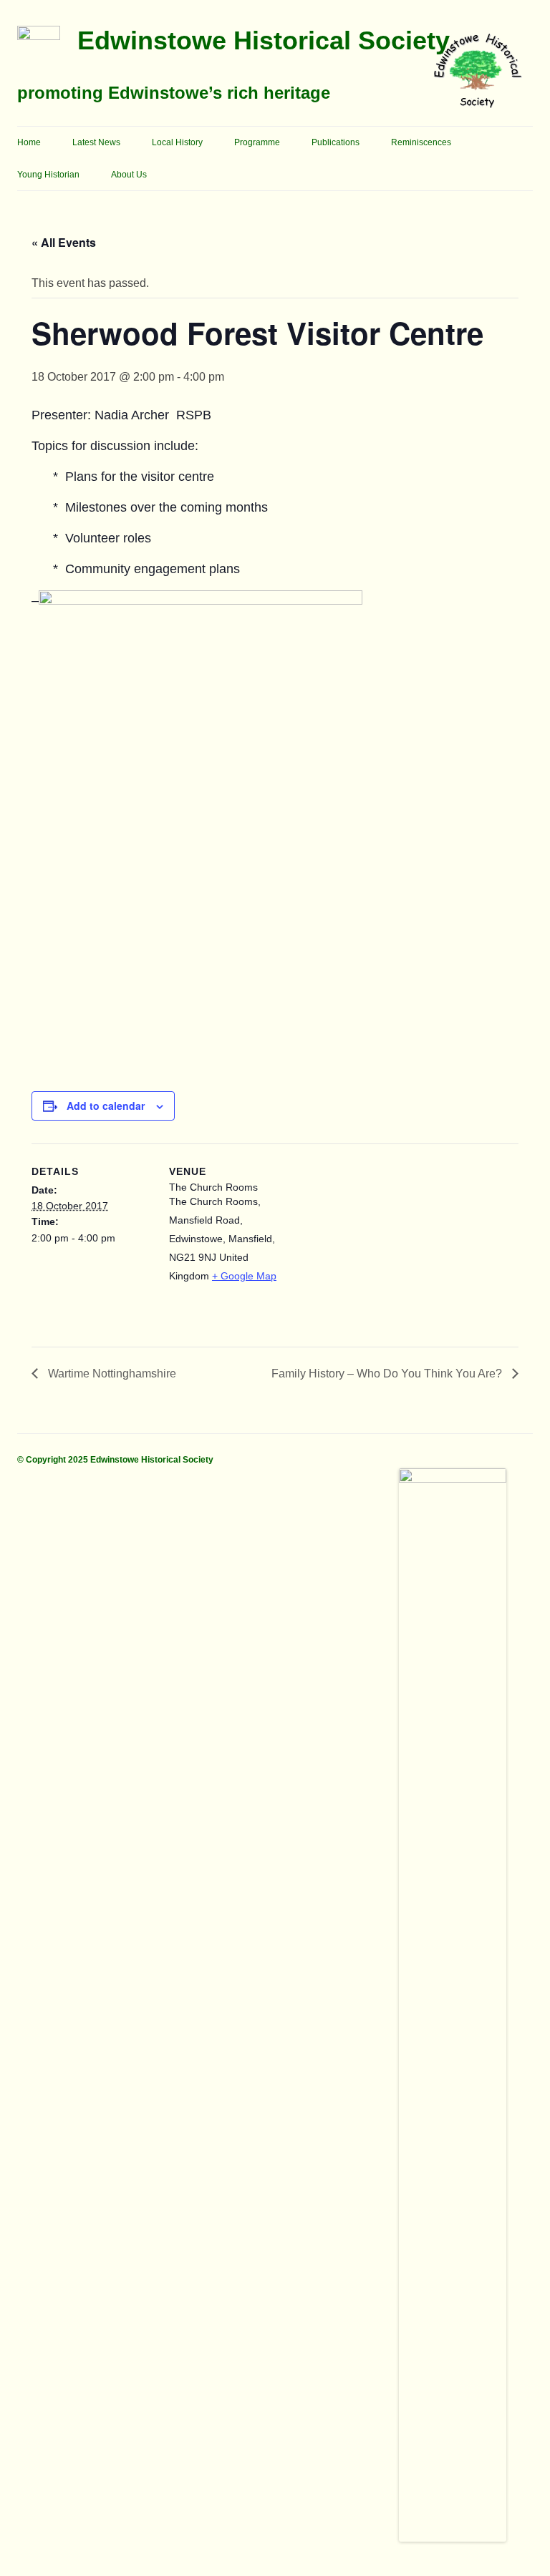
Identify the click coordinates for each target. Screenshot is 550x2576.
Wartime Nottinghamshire (111, 1374)
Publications (336, 142)
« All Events (64, 242)
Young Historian (48, 175)
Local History (177, 142)
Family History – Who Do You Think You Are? (388, 1374)
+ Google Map (244, 1276)
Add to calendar (106, 1106)
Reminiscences (421, 142)
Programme (257, 142)
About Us (129, 175)
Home (29, 142)
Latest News (96, 142)
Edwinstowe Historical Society (264, 40)
